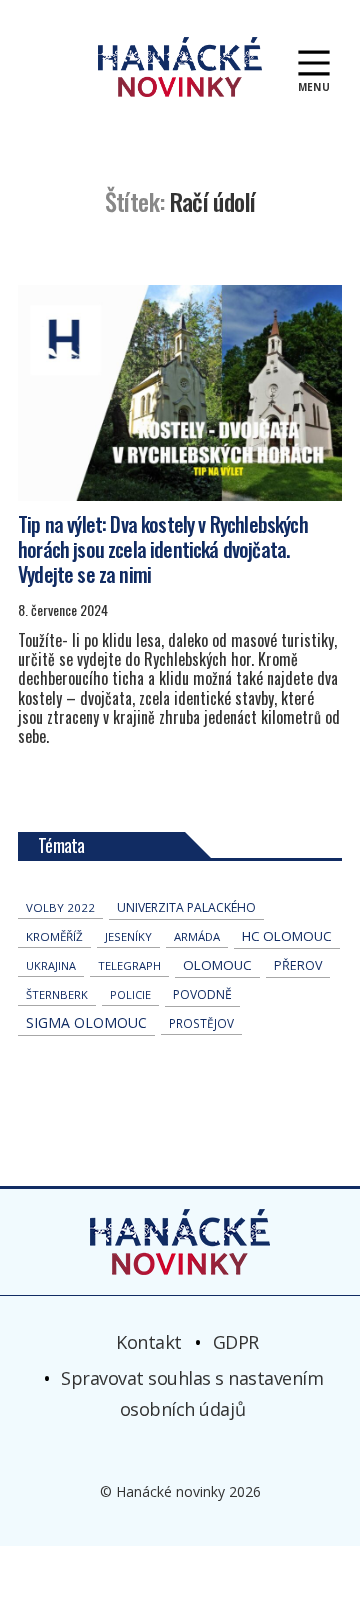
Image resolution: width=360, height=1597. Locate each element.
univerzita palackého (186, 907)
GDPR (236, 1342)
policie (130, 994)
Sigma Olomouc (86, 1022)
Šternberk (57, 994)
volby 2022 (60, 907)
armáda (197, 936)
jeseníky (128, 936)
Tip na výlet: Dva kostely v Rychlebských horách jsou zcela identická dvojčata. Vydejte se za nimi (163, 549)
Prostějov (201, 1023)
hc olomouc (287, 936)
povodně (202, 994)
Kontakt (149, 1342)
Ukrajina (51, 965)
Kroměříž (54, 936)
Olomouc (217, 965)
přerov (298, 965)
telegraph (129, 965)
